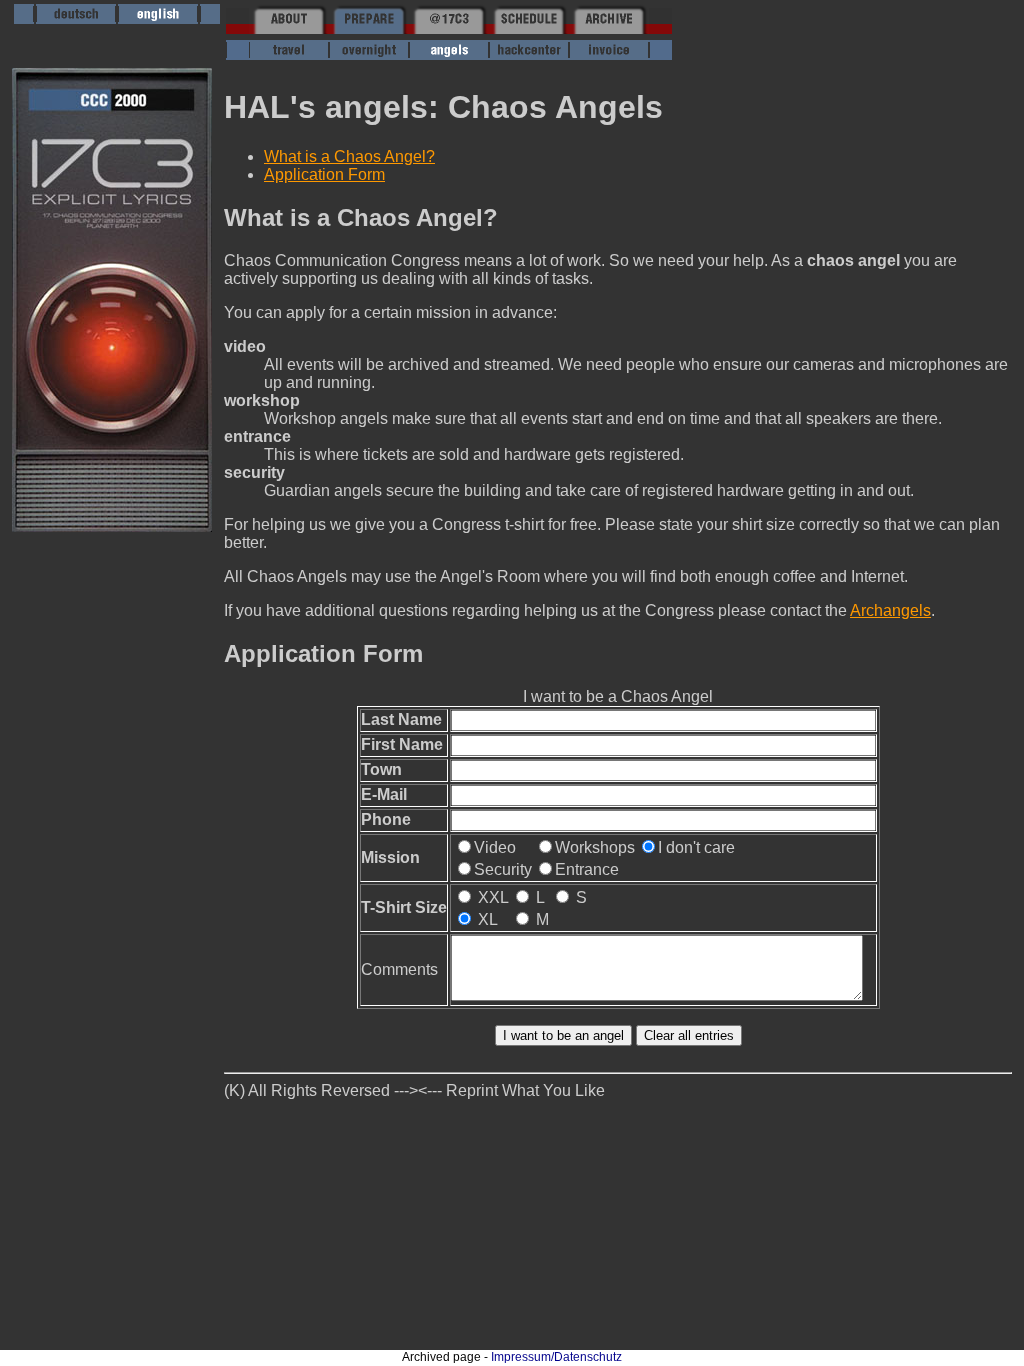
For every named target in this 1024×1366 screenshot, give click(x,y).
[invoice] (609, 54)
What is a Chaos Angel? (349, 156)
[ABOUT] (289, 28)
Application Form (324, 174)
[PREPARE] (369, 28)
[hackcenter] (529, 54)
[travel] (289, 54)
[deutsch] (76, 18)
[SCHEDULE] (529, 28)
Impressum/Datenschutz (556, 1357)
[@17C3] (449, 28)
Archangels (890, 610)
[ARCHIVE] (609, 28)
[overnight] (369, 54)
